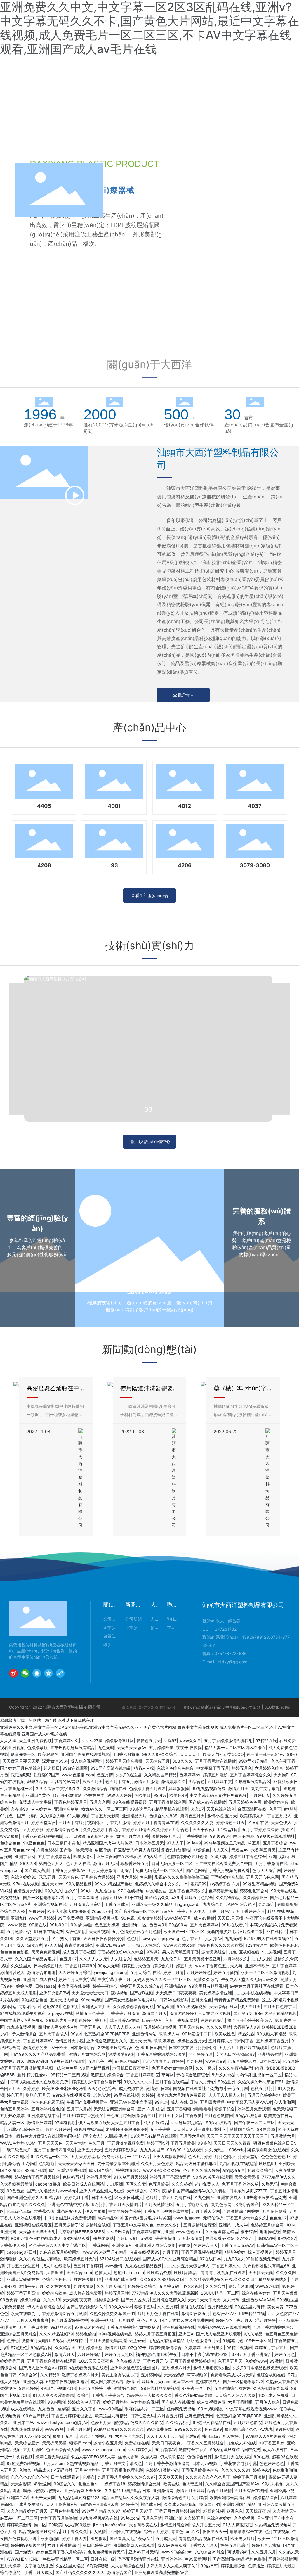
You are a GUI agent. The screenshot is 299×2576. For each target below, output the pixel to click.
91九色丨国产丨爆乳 (19, 1816)
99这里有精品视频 (259, 1884)
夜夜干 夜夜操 (189, 1748)
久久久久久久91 (236, 2470)
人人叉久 (220, 1850)
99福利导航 (81, 1925)
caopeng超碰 (48, 2184)
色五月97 (68, 1959)
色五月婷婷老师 (242, 2061)
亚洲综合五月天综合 (18, 2334)
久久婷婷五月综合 (75, 1972)
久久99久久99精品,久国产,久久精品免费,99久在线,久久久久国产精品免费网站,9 (214, 2279)
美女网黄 (275, 2307)
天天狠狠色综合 (102, 2088)
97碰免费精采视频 (24, 2463)
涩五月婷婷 (265, 2320)
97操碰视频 (65, 2123)
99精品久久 (61, 2327)
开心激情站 (71, 1795)
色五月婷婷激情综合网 (172, 2068)
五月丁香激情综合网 (168, 1802)
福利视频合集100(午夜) (157, 2354)
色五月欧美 (159, 2184)
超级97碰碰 (38, 2061)
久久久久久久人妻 (197, 1822)
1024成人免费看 (273, 2395)
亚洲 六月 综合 (151, 2109)
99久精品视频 (79, 1884)
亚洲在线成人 (229, 2197)
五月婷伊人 (260, 1795)
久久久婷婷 (182, 2184)
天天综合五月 (157, 1761)
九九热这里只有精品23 (79, 2498)
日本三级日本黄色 (64, 1843)
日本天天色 (102, 2197)
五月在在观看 (274, 2211)
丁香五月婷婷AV (38, 2041)
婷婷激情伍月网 (119, 1741)
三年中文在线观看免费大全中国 (224, 1863)
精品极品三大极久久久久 (149, 2395)
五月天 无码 (141, 2041)
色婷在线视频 (277, 2531)
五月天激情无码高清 (108, 2341)
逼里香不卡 (183, 2381)
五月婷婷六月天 (176, 2368)
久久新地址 (18, 2156)
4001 (114, 806)
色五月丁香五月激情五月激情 (132, 1781)
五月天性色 (201, 2000)
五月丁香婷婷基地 (54, 1857)
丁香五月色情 (79, 2429)
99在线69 (266, 2129)
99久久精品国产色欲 (113, 1884)
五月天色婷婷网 (204, 1925)
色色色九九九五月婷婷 (163, 2061)
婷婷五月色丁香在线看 (158, 2313)
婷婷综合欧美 (54, 2293)
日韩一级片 (152, 2020)
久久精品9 (50, 2375)
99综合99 (28, 2375)
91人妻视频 (78, 1816)
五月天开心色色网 (263, 1877)
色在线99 (213, 2429)
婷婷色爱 (24, 1986)
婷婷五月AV (112, 1898)
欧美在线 (171, 2484)
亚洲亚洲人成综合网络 (155, 2245)
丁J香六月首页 (126, 1754)
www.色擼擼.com (78, 1775)
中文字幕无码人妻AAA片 (250, 2102)
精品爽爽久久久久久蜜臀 (220, 1945)
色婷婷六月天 (206, 2245)
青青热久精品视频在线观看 (203, 2538)
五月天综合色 (191, 2027)
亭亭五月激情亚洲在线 (138, 2559)
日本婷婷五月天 (149, 1843)
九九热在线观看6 (26, 2429)
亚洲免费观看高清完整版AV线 (161, 2572)
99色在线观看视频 (130, 1802)
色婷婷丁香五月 (93, 2020)
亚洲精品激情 (270, 2054)
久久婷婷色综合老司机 (133, 2007)
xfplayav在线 (61, 2013)
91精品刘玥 (229, 1829)
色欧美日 (142, 1795)
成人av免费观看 (172, 2545)
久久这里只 (21, 1966)
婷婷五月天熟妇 (266, 2545)
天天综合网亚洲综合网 (114, 2109)
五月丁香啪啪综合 (192, 2204)
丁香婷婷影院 (195, 1836)
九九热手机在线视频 (253, 1993)
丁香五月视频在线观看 (202, 2252)
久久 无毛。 (215, 2150)
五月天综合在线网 (251, 2491)
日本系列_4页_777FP (248, 2191)
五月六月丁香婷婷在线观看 (244, 2047)
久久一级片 (206, 2068)
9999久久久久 (188, 2429)
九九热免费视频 (21, 2027)
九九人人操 (261, 1959)
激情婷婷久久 (173, 1781)
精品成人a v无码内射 (53, 2470)
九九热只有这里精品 (166, 2341)
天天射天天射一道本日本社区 (200, 2129)
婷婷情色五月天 (230, 1822)
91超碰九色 (233, 2341)
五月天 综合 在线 (145, 1972)
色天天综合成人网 (62, 2450)
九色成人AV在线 (241, 2443)
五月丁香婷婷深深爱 (260, 1829)
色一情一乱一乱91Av (265, 1754)
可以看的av (29, 2007)
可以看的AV (238, 2552)
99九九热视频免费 (208, 1788)
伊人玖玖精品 (172, 2457)
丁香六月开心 (203, 2082)
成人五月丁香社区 (79, 1952)
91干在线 (133, 1898)
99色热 (161, 2102)
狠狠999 (199, 1884)
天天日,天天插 (230, 1918)
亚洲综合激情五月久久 (107, 2041)
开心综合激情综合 (193, 2075)
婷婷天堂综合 (44, 1822)
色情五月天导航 (28, 1891)
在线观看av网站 (220, 2238)
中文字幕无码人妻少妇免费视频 (218, 1795)
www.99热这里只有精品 (105, 2252)
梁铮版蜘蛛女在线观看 (268, 2150)
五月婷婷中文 (220, 1781)
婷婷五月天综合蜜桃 (124, 1761)
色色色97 (278, 2218)
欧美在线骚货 (23, 2313)
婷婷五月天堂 (99, 2177)
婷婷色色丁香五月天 (234, 2320)
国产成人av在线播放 (207, 1802)
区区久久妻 (136, 2184)
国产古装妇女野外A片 (86, 2307)
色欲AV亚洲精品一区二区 (65, 2559)
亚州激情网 (163, 2491)
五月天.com (53, 1884)
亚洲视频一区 (134, 1925)
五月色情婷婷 (87, 2470)
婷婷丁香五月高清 (23, 2293)
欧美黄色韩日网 (278, 2116)
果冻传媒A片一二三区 (144, 2409)
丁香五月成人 (279, 1816)
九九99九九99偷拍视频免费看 (251, 2259)
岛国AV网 (266, 2238)
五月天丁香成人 (53, 2034)
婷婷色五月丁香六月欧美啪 (61, 2552)
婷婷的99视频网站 (28, 2545)
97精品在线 (266, 1741)
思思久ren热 (223, 2075)
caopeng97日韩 (22, 2252)
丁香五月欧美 (183, 2143)
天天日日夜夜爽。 (168, 2443)
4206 (185, 865)
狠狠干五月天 (65, 2436)
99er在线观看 (75, 1768)
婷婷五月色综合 (199, 1898)
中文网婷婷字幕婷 (125, 2211)
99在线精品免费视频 (160, 2388)
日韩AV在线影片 (174, 2000)
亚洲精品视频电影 (102, 1918)
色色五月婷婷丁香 (95, 2388)
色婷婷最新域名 (223, 1891)
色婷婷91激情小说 (162, 2470)
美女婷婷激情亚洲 (215, 1993)
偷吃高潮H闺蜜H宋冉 (99, 2504)
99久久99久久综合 (160, 1754)
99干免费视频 (70, 1918)
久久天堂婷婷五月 (32, 1938)
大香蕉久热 (44, 2211)
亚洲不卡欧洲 (257, 1966)
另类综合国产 (246, 2204)
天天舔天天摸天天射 (37, 2232)
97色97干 (246, 2238)
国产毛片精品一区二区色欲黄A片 (144, 1911)
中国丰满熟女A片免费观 (22, 2020)
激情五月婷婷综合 (107, 2075)
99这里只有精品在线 (212, 2422)
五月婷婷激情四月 (86, 2279)
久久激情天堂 (285, 2511)
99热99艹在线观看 (185, 2150)
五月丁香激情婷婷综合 (273, 2327)
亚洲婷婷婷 (171, 2559)
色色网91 (158, 1925)
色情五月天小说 (69, 2041)
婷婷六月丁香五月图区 (155, 2334)
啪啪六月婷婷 (58, 2129)
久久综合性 (215, 2286)
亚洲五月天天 (90, 2150)
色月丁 (275, 1809)
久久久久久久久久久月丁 (208, 2477)
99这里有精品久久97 (101, 2511)
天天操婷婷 (174, 2375)
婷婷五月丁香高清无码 (170, 2177)
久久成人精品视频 (180, 2504)
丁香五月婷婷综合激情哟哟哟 (133, 2327)
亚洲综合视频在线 (50, 1904)
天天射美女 (213, 2348)
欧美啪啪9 (50, 2538)
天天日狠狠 (75, 1836)
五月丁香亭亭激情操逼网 (167, 2463)
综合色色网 (67, 2068)
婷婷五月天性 (117, 2293)
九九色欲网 (221, 2204)
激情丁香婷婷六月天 (80, 2375)
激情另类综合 (214, 1952)
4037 (255, 806)
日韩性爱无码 (142, 2416)
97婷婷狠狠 (98, 2566)
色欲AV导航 (73, 2177)
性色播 (146, 1877)
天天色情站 (75, 2143)
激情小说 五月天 (222, 1816)
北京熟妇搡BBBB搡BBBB (107, 2034)
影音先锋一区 (23, 1754)
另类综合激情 (106, 2300)
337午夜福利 (162, 2191)
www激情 (113, 2266)
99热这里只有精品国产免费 (235, 2450)
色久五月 (96, 2143)
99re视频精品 (211, 2409)
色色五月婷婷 (107, 1925)
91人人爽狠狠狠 (237, 2525)
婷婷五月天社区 (119, 2354)
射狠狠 (290, 1809)
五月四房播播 (212, 2102)
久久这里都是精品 (187, 2123)
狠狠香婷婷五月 (135, 1863)
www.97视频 (267, 2286)
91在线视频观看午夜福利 (23, 2013)
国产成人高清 (37, 1870)
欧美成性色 (225, 2034)
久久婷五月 (194, 2518)
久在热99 (20, 1809)
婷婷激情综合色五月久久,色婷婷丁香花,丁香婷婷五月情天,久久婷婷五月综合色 (118, 1829)
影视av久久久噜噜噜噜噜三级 (181, 1877)
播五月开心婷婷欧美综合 (250, 2020)
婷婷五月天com (156, 2381)
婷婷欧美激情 (19, 2525)
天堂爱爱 (137, 2341)
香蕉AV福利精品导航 (193, 2395)
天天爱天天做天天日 (90, 1993)
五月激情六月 (283, 2136)
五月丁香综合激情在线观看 (52, 2361)
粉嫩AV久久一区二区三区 (104, 1809)
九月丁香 (171, 2252)
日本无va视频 (205, 2463)
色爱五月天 (101, 2422)
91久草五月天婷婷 (130, 2177)
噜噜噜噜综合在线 (246, 2531)
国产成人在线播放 (178, 2402)
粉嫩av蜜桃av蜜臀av (42, 2491)
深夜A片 (35, 1945)
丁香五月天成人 (39, 2572)
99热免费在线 (159, 2429)
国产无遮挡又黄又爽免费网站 (187, 2320)
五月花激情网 (190, 2238)
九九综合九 (213, 1904)
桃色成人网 (151, 2504)
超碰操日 (52, 1768)
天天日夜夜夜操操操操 (104, 1938)
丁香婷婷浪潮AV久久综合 (121, 1952)
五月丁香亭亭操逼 (82, 1898)
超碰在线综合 (193, 2307)
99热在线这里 (248, 2116)
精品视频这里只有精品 (39, 2531)
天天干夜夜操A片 (62, 2504)
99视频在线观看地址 (276, 1836)
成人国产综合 (101, 2170)
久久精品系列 (178, 2422)
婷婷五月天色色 (136, 1966)
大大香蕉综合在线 (127, 2566)
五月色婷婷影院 (65, 2511)
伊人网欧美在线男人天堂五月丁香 (109, 2123)
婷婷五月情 (173, 1972)
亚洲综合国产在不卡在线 (119, 1857)
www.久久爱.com (179, 1945)
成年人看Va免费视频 (67, 2170)
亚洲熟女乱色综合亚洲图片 (135, 2368)
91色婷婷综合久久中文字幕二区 (57, 2245)
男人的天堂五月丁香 (180, 1952)
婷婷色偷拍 (86, 2334)
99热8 (150, 1857)
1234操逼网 (257, 1945)
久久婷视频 (244, 2518)
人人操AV (214, 1938)
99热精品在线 (252, 2313)
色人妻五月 (192, 2484)
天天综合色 (68, 1877)
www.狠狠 (9, 1836)
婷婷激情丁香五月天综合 (37, 2177)
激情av (133, 2381)
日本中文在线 (181, 2047)
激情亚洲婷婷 (39, 2123)
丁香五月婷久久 (226, 2266)
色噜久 (25, 2470)
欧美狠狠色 (48, 1754)
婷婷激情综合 (128, 2170)
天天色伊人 (281, 1822)
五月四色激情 (220, 2307)
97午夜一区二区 (196, 2388)
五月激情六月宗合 (86, 1904)
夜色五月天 (147, 2320)
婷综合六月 (163, 1966)
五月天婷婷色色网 (245, 1802)
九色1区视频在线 (244, 1952)
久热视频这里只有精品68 (266, 2266)
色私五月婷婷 (263, 2088)
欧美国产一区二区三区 (184, 1931)
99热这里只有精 (250, 2307)
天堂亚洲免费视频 (35, 1741)
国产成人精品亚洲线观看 (218, 2334)
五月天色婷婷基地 (264, 2095)
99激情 (276, 2361)
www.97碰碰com (177, 2552)
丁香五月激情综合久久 (246, 2218)
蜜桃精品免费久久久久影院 (138, 2422)
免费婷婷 (36, 1911)
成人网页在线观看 (107, 2381)
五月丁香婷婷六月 (248, 1911)
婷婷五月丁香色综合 (248, 1857)
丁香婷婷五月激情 (123, 2013)
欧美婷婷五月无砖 (80, 2259)
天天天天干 (190, 1754)
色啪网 (185, 2245)
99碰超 (160, 1795)
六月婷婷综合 (90, 2354)
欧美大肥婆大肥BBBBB (68, 1911)
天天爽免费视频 (46, 1952)
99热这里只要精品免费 (265, 2197)
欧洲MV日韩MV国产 (25, 2129)
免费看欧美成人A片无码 (232, 2375)
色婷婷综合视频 (145, 2402)
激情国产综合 (242, 2129)
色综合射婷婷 (219, 2518)
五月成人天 (166, 2538)
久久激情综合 (95, 1788)
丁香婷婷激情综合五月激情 (62, 2313)
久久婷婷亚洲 (255, 1898)
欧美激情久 (84, 1857)
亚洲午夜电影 (103, 2320)
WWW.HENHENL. (23, 2559)
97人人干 (175, 1843)
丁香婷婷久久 (67, 1741)
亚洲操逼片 (122, 2245)
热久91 (71, 1891)
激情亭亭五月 (31, 2286)
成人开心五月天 (206, 2525)
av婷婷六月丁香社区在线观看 (256, 1986)
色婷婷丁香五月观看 (147, 1788)
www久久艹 (190, 1741)
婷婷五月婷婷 (115, 2402)
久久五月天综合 (111, 2286)
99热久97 (287, 2238)
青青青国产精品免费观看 (237, 2000)
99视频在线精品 (88, 2129)
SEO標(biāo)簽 (277, 1707)
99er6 (293, 1754)
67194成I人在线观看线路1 (268, 1938)
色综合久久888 (163, 1816)
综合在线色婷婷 (256, 2293)
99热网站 (56, 2402)
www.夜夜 (17, 1925)
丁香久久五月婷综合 (206, 2443)
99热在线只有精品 (70, 2341)
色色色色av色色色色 (29, 2477)
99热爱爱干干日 (197, 2034)
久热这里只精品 (70, 2566)
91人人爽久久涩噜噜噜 (53, 2395)
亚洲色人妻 (33, 2381)
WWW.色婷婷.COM (18, 2143)
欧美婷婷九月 (252, 1816)
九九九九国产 (152, 2150)
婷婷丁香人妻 (74, 2538)
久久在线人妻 (128, 2361)
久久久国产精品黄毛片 (36, 1959)
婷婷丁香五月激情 (249, 2477)
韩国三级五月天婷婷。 (222, 2436)
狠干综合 (249, 2232)
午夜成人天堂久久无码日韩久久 (250, 1979)
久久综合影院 (228, 1898)
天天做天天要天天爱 (21, 1761)
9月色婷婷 (28, 2388)
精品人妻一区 (12, 2123)
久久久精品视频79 (56, 2334)
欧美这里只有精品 (111, 2416)
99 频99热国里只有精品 (232, 1836)
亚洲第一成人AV (233, 2225)
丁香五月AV (219, 1911)
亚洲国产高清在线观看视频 (86, 1754)
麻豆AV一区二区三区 (19, 2518)
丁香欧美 (194, 2116)
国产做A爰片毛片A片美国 (148, 2218)
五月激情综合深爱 (200, 2225)
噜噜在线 (118, 1788)
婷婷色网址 (225, 2156)
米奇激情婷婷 (149, 1918)
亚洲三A (186, 2334)
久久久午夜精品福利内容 (241, 2068)
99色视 (128, 1918)
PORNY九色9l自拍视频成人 (36, 2238)
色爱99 (192, 2436)
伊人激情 (98, 2531)
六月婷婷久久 (236, 1959)
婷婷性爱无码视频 (52, 2457)
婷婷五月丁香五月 (271, 2348)
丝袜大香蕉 (128, 2457)
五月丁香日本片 (33, 2327)
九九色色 (46, 2409)
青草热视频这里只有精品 (73, 1748)
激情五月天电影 (36, 2341)
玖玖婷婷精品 (186, 2272)
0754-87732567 (257, 190)
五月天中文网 (171, 2116)
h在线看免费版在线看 (88, 2368)
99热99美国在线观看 (213, 2177)
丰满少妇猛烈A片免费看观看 (69, 2218)
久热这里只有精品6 (115, 2047)
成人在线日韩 (275, 2450)
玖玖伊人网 (169, 2034)
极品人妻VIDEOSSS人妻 (93, 2457)
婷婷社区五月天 (192, 2041)
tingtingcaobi (188, 1904)
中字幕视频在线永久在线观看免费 (38, 2082)
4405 (44, 806)
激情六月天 (238, 1788)
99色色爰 (15, 2191)
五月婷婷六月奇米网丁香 (231, 2041)
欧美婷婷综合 (276, 1802)
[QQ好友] (37, 1673)
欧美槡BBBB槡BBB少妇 (64, 2088)
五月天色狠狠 (285, 2293)
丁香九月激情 (118, 1822)
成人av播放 (204, 1918)
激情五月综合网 (175, 2525)
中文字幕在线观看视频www (251, 2409)
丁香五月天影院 (105, 1816)
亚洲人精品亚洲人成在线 (102, 2191)
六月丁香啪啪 (240, 2402)
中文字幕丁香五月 (213, 1768)
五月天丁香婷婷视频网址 (81, 1822)
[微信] (25, 1673)
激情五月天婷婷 (190, 2491)
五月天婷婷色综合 (121, 2150)
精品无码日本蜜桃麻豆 (197, 2163)
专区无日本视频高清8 (235, 2054)
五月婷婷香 (160, 2129)
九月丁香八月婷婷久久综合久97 (127, 2477)
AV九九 (266, 2429)
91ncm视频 (92, 2000)
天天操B (281, 1775)
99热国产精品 (36, 2416)
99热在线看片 (234, 1925)
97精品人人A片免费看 (265, 2436)
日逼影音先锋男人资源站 (136, 1850)
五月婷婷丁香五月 (272, 2041)
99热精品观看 (77, 2238)
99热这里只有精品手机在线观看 (159, 1809)
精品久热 (246, 2034)
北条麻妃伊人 (70, 2211)
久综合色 (197, 1781)
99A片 (86, 1891)
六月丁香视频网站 (181, 2020)
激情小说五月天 (108, 2443)
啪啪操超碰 (270, 2232)
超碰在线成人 (208, 2381)
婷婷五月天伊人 (191, 1911)
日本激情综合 (82, 2047)
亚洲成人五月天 (96, 2007)
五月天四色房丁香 (280, 2007)
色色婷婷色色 (272, 2463)
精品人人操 (144, 1768)
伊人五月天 (251, 2007)
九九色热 (194, 2061)
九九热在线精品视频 (143, 2266)
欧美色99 (178, 1795)
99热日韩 (209, 2566)
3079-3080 (255, 865)
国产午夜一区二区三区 (255, 2123)
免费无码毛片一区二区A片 (159, 1870)
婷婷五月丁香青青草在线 (156, 1822)
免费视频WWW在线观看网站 (224, 2327)
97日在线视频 (131, 1891)
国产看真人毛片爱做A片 (131, 2538)
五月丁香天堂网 (206, 2211)
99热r (76, 2034)
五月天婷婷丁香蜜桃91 (83, 2116)
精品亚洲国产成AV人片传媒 (108, 1843)
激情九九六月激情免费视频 (181, 2095)
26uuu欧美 (102, 1911)
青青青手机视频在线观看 (223, 2272)
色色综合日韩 (199, 2457)
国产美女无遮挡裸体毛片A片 (131, 2000)
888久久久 (182, 1761)
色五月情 (105, 1775)
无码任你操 (213, 2218)
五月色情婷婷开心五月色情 (183, 1857)
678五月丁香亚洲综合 (252, 2354)
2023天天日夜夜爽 (96, 2361)
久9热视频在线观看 (271, 2388)
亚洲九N (19, 1918)
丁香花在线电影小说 (238, 2463)
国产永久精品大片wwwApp (52, 2191)
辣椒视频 (119, 1993)
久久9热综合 (118, 2232)
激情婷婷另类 (35, 2047)
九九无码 (233, 1938)
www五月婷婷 (42, 1918)
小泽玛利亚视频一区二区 (259, 2075)
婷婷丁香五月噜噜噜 (59, 2518)
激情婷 (152, 2088)
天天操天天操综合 (144, 1945)
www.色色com (187, 2218)
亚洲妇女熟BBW (54, 1993)
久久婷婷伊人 (140, 2450)
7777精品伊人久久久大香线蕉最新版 (165, 2293)
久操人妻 (218, 1857)
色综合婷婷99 (24, 1877)
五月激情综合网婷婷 (241, 2211)
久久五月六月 (264, 2552)
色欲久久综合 (260, 2170)
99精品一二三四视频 (69, 2075)
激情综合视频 (98, 2225)
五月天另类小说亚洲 (202, 1959)
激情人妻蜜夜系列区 (212, 2368)
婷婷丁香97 (157, 2143)
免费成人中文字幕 (35, 1802)
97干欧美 (59, 2047)
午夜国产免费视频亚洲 (87, 2102)
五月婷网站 (151, 2375)
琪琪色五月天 (38, 2095)
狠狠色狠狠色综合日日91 (276, 2143)
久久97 (197, 1809)
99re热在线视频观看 (72, 2095)
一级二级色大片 (17, 2150)
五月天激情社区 (159, 2204)
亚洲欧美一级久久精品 (152, 1904)
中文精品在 (156, 1891)
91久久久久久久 (138, 2082)
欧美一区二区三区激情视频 (265, 1972)
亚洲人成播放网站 (169, 2156)
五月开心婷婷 (12, 2116)
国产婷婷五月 (201, 2054)
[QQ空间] (48, 1673)
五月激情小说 (19, 1931)
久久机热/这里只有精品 (40, 2259)
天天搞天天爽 (261, 2272)
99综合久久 (65, 2484)
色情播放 (256, 2566)
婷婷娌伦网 (206, 2047)
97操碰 (30, 2163)
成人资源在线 (131, 2088)
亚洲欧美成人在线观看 (134, 2545)
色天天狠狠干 (285, 2109)
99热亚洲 (165, 2007)
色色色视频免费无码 (107, 2552)
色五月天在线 (78, 1863)
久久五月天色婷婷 (157, 2163)
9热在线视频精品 (83, 2463)
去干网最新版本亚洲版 (118, 2163)
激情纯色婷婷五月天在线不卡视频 (200, 2013)
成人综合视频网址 (87, 1761)
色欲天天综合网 (267, 1870)
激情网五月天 (154, 2013)
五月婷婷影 (33, 1829)
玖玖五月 (47, 1877)
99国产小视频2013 (58, 2388)
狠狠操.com (80, 2443)
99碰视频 (284, 2429)
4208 (44, 865)
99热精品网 (41, 2348)
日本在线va (270, 2061)
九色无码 (106, 1748)
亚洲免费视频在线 (179, 2327)
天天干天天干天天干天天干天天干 (237, 2136)
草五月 (254, 1843)
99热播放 (98, 2538)
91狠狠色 (201, 1850)
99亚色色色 (34, 1843)
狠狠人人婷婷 (119, 1795)
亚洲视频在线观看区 (33, 2225)
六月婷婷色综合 (269, 1768)
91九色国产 (204, 2197)
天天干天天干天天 (204, 2300)
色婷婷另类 (94, 1795)
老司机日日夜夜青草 (131, 2068)
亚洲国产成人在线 (39, 1979)
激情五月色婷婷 (90, 2013)
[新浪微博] (13, 1673)
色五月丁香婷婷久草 (240, 2184)
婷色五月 (15, 2095)
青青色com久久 (185, 2531)
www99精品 (111, 2409)
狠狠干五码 (145, 2307)
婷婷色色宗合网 (254, 1891)
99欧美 (55, 2525)
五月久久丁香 (84, 2409)
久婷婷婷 (31, 2088)
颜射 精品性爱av (32, 2075)
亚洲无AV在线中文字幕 (131, 2102)
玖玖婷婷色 (164, 2041)
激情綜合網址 (126, 2388)
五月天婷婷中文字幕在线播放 (27, 2566)
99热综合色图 (101, 1836)
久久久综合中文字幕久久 (58, 1788)
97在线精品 (276, 1931)
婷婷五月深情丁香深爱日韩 (96, 2082)
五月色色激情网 (219, 2116)
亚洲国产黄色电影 (42, 1795)
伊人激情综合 (24, 2034)
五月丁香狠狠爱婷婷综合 (193, 2361)
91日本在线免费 (48, 1931)
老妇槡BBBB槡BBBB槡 (126, 2129)
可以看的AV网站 (65, 1781)
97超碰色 (19, 2348)
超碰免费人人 (207, 2184)
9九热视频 (271, 1952)
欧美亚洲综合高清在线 (230, 2498)
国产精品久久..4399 (163, 1898)
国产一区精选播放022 (43, 1898)
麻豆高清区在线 (252, 1809)
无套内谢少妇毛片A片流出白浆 (235, 1931)
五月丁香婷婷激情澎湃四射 (228, 1741)
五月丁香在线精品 (172, 2082)
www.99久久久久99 (162, 2170)
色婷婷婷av (190, 1775)
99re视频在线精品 (115, 2334)
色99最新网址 (197, 2559)
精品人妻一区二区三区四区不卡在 (235, 1748)
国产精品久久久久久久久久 (80, 2572)
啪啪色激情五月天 (204, 2341)
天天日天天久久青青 (232, 2143)
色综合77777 (225, 2313)
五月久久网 (100, 1802)
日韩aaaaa (45, 1986)
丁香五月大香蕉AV (68, 1870)
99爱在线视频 (126, 2095)
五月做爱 (126, 2320)
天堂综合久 (137, 2191)
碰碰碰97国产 (47, 1775)
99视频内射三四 (61, 2020)
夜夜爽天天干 (215, 2531)
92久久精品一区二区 (49, 2156)
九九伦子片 (171, 1959)
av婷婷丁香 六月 (225, 1884)
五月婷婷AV (165, 2450)
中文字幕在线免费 (74, 1986)
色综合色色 (10, 1843)
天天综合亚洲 (27, 2443)
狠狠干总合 (225, 2109)
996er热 (237, 2150)
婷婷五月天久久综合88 (141, 1986)
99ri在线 (262, 2457)
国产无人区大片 (135, 2300)
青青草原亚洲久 (79, 1945)
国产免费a (24, 2552)
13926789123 (255, 1637)
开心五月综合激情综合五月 (131, 2116)
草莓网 (168, 2075)
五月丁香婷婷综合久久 (251, 1775)
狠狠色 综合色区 (241, 1904)
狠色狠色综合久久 (241, 2429)
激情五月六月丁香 (133, 1836)
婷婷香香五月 (12, 2361)
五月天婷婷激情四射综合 (110, 1870)
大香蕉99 (55, 2272)
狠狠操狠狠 (21, 1775)
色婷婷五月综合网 (267, 2225)
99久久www (120, 2307)
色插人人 (103, 2272)
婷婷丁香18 (115, 2484)
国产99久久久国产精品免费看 (39, 2054)
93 (114, 865)
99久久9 (28, 1863)
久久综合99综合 (210, 2552)
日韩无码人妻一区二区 (172, 1863)
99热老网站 (103, 2238)
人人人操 (8, 1741)
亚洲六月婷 (127, 1877)
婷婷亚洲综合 (233, 2566)
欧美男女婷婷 (243, 2538)
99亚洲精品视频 (95, 2068)
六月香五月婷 (170, 2416)
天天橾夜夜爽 (258, 2511)
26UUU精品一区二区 (220, 2293)
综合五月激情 (220, 2491)
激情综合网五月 (196, 2313)
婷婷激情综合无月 (144, 2484)
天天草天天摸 (171, 2477)
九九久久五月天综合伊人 (187, 2266)
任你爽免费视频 (181, 2409)
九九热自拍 (105, 1891)
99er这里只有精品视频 (276, 2013)
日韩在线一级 (103, 2559)
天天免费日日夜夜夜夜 (176, 1993)
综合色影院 (76, 1931)
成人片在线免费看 (86, 2293)
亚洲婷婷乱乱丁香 (44, 2116)
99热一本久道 (259, 2341)
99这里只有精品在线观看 (154, 2136)
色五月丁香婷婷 (88, 2266)
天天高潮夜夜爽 (77, 2300)
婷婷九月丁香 (77, 2197)
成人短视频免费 (211, 2402)
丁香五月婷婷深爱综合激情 (161, 2054)
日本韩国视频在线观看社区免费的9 (193, 2088)
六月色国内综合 (129, 2436)
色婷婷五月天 (146, 1959)
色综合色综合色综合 (175, 1768)
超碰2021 (51, 2007)
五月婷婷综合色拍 (48, 2109)
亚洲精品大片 (134, 1816)
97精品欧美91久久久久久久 (119, 2429)
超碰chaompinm (129, 2272)
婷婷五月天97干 (138, 2511)
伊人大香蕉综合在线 (46, 2307)
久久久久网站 (218, 2027)
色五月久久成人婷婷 (201, 2170)
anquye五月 (234, 2170)
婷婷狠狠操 (179, 1788)
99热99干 (59, 1925)
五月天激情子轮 (69, 2225)
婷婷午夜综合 (105, 1986)
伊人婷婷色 (41, 1809)
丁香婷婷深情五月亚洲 (153, 2232)
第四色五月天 (192, 1816)
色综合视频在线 (271, 2375)
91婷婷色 (130, 2504)
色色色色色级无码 (48, 2102)
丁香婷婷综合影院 (227, 1877)
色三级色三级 (19, 2211)
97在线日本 (210, 2259)
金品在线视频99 (145, 2252)
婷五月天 (184, 1966)
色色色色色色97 (276, 2156)
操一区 (40, 2525)
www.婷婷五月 (178, 1918)
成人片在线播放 (56, 2266)
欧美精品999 (110, 2218)
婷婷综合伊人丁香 (84, 2402)
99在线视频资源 (192, 2007)
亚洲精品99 (175, 1986)
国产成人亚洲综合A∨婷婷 (42, 2368)
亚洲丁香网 (25, 1857)
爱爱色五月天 (149, 1741)
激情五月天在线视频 (233, 2457)
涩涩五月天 (93, 1781)
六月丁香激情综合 (64, 2545)
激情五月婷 (115, 2348)
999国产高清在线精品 (111, 1768)
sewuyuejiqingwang (160, 1938)
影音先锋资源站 (176, 1850)
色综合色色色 (54, 2279)
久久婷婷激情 (58, 2286)
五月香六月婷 (192, 2136)
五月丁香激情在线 (271, 1863)
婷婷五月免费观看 (254, 2109)
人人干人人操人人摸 (123, 2027)
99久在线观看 (219, 2123)
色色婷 (133, 1938)
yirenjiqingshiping (110, 1972)
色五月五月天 (230, 2361)
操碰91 (288, 1829)
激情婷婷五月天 (166, 1836)
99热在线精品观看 (68, 2061)
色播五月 (71, 2007)
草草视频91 (197, 2375)
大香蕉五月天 (263, 1850)
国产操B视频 (141, 1993)
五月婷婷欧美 (161, 1748)
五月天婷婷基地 (85, 2156)
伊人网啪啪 (95, 2211)
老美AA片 (102, 2095)
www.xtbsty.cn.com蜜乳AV (63, 2422)
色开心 (13, 2341)
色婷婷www (256, 2361)
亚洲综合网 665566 (83, 2491)
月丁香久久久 (75, 2531)
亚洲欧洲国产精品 (239, 2504)
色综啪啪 (47, 2163)
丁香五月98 (91, 2027)
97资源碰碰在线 (89, 2327)
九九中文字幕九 (265, 1788)
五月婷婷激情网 (283, 2559)
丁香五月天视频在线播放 (166, 2211)
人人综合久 (121, 1959)
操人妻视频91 (260, 2252)
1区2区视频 (192, 2286)
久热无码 (270, 2184)
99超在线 (38, 1925)
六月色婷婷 (47, 1850)
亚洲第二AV (24, 2422)
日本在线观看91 (65, 2477)
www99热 (54, 2429)
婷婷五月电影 (215, 1775)
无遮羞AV (240, 1850)
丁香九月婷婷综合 (108, 2395)
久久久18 (52, 2300)
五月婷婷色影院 (248, 2422)
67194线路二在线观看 (120, 2259)
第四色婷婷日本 (97, 2545)
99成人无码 (108, 1966)
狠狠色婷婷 (235, 2252)
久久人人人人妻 (94, 1959)
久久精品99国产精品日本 (127, 2491)
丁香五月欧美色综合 (200, 2470)
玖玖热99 (267, 2163)
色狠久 (89, 2477)
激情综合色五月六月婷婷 (185, 2498)
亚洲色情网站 (144, 2034)
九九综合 (267, 1904)
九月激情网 (84, 2286)
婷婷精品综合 (265, 2498)
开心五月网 (238, 2088)
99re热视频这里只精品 (224, 1843)
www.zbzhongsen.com (103, 2450)
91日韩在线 (258, 1822)
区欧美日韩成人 (129, 2197)
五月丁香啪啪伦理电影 (123, 2470)
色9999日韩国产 (151, 2047)
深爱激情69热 (55, 1761)
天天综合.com (79, 2272)
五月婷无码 (169, 2286)
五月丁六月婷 (79, 2109)
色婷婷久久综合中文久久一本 (161, 1884)
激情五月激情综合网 (87, 2054)
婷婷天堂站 (248, 2156)
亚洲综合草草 (66, 1809)
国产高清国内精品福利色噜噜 (239, 2559)
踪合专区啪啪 (241, 2286)
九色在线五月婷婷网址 (60, 2252)
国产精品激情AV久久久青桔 (202, 2191)
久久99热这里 (128, 1775)
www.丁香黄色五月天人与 (219, 1966)
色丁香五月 (192, 1938)
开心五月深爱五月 (23, 2266)
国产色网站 (196, 1870)
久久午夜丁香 (283, 1761)
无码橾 (146, 2238)
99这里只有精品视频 (208, 1986)
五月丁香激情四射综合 (54, 2150)
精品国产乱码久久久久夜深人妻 (131, 2498)
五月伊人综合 (267, 2402)
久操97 (170, 1741)
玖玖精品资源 (159, 2272)
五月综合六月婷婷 (98, 1877)
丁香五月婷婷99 (80, 1966)
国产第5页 (243, 2013)
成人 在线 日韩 (184, 2102)
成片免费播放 (31, 2504)
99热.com (130, 2518)
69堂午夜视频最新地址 (67, 2381)
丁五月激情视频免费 (126, 2143)
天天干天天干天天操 (165, 2436)
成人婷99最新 (78, 2525)
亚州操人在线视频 (125, 2531)
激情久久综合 (206, 1979)
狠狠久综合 (37, 1781)
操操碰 (63, 2409)
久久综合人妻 (52, 1816)
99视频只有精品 (272, 2034)
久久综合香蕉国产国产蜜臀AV (232, 2484)
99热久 (204, 2143)
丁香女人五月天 (204, 2545)
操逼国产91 (210, 2504)
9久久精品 (253, 2334)
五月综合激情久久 (169, 2300)
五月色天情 (152, 2518)
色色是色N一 (90, 2484)
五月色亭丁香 (100, 2061)
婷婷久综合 (30, 2300)
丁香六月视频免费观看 (229, 1870)
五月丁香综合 (275, 1843)
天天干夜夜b (204, 1829)
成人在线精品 (156, 2123)
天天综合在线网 (223, 2007)
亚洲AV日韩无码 (111, 1945)
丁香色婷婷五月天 (71, 1802)
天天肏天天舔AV (132, 1748)
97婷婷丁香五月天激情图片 (117, 2204)
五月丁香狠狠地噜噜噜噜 (189, 2109)
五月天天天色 (50, 2143)
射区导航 (103, 1850)
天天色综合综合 (221, 1809)
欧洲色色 (235, 2511)
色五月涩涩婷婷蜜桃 (70, 2320)
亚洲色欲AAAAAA (258, 2300)
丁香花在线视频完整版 (42, 1836)
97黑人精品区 (127, 2061)
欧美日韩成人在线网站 (84, 2184)
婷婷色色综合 (213, 2020)
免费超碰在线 (137, 2443)
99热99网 (178, 1925)
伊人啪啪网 (285, 2102)
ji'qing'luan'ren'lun (110, 2525)
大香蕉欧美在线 (143, 2525)
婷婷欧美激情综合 (165, 2348)
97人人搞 (53, 1945)
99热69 (194, 1843)
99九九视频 (273, 2484)
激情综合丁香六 (193, 2450)
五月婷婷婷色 (199, 1972)
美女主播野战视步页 (120, 2375)
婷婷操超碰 (165, 2238)
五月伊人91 (127, 2238)
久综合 (83, 2395)
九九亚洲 (115, 2184)
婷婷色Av (261, 2470)
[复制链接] (60, 1673)
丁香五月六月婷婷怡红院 (178, 2511)
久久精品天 (65, 2348)
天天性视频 (99, 1931)
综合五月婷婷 (156, 2531)
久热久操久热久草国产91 (261, 2082)
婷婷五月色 (242, 1768)
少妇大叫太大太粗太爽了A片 (172, 2566)
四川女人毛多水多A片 (58, 2027)
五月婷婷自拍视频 (160, 2027)
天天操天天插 (247, 2177)
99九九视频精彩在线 (99, 2518)
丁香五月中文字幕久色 (133, 2225)
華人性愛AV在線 (125, 2020)
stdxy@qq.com (233, 1662)
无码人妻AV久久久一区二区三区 (162, 1979)
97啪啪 (153, 1952)
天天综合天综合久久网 (235, 2395)
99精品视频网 (239, 2348)
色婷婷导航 (37, 1748)
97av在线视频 (26, 1884)
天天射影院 (21, 2484)
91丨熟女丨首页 (66, 1938)
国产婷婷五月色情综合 (20, 1768)
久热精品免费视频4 (272, 2525)
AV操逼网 (42, 2484)
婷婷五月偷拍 (226, 1972)
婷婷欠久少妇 (168, 2225)
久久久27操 (92, 1741)
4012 (185, 806)
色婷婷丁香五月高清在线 (168, 2197)
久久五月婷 (168, 2307)
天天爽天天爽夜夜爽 (30, 2320)
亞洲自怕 (173, 2518)
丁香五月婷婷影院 (142, 2075)
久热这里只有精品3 (252, 1781)
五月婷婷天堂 (90, 2348)
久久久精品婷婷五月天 (27, 2511)
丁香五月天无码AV (237, 2245)
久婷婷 (148, 2095)
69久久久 (53, 1891)
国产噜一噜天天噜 (76, 1850)
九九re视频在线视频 (238, 2163)
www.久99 (215, 2061)
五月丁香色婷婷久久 (187, 1891)
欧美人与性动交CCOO (223, 1754)
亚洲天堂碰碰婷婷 (23, 2279)
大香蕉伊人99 (246, 2027)
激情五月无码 (105, 1863)
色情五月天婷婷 (14, 2109)
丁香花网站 (99, 2245)
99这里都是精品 (253, 1761)
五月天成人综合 (64, 2000)
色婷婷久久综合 (142, 2286)
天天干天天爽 (43, 2498)
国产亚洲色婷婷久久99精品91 (34, 2197)
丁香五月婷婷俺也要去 (72, 2416)
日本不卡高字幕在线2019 (205, 2354)
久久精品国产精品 (160, 1775)
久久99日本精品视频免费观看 (260, 2368)
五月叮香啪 (33, 2450)
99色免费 (9, 2300)
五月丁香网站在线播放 (215, 1761)
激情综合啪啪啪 (41, 1972)
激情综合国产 (119, 2572)
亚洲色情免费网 (199, 2416)
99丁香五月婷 (272, 2443)
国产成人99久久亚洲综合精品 (170, 2259)
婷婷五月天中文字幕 (77, 1979)
